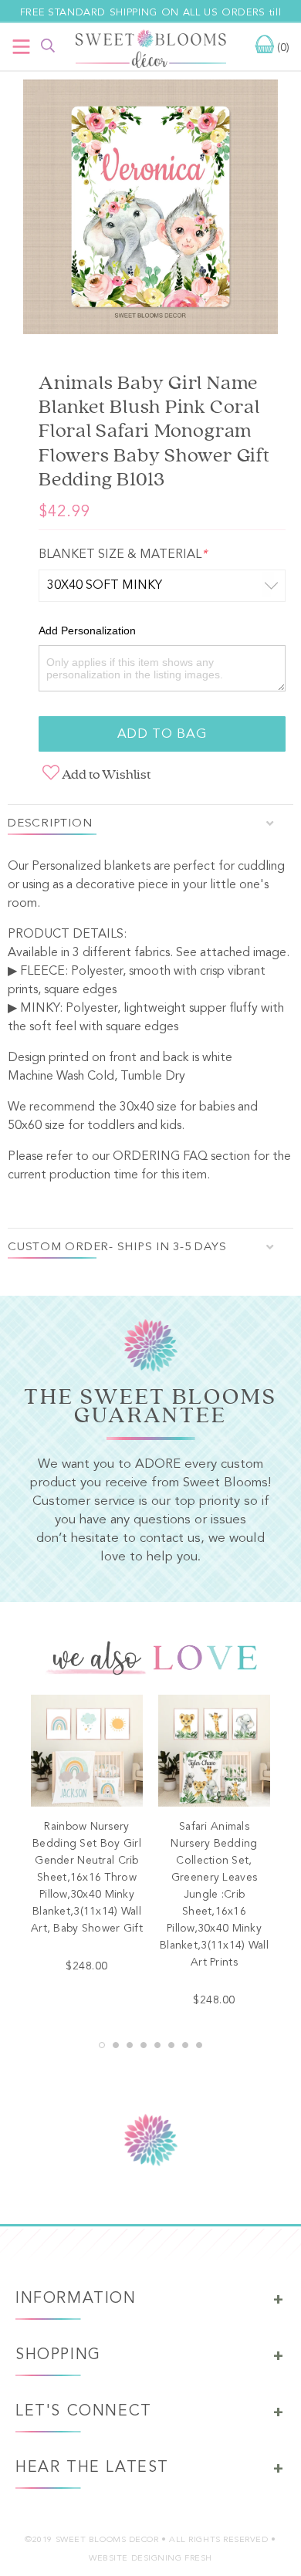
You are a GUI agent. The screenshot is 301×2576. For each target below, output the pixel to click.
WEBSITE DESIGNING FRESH (150, 2559)
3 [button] (130, 2045)
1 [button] (102, 2045)
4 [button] (144, 2045)
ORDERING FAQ (160, 1157)
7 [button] (185, 2045)
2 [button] (116, 2045)
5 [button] (157, 2045)
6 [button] (171, 2045)
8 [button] (199, 2045)
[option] (150, 210)
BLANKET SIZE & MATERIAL (123, 555)
